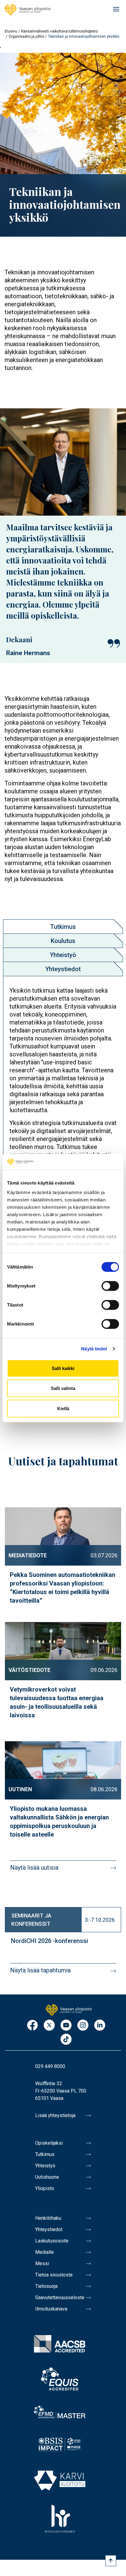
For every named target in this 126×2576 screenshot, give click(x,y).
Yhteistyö (45, 2166)
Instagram (83, 2026)
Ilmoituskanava (51, 2309)
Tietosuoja (46, 2286)
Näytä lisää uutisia (34, 1868)
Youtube (66, 2026)
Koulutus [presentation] (63, 941)
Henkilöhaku (48, 2218)
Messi (42, 2263)
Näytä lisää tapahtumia (40, 1970)
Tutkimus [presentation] (63, 927)
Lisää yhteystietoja (55, 2115)
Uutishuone (47, 2177)
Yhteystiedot (49, 2229)
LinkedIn (100, 2026)
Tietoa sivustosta (54, 2275)
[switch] (110, 1286)
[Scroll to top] (111, 2561)
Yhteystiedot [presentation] (63, 969)
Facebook (32, 2026)
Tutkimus (45, 2154)
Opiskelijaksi (49, 2143)
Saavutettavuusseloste (60, 2297)
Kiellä (63, 1408)
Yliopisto (45, 2188)
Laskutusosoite (52, 2241)
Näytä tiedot (94, 1349)
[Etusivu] (28, 10)
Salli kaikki (63, 1368)
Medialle (44, 2252)
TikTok (66, 2040)
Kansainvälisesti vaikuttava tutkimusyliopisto (59, 31)
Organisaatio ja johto (26, 36)
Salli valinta (63, 1388)
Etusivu (11, 31)
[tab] (63, 927)
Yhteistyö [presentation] (63, 955)
